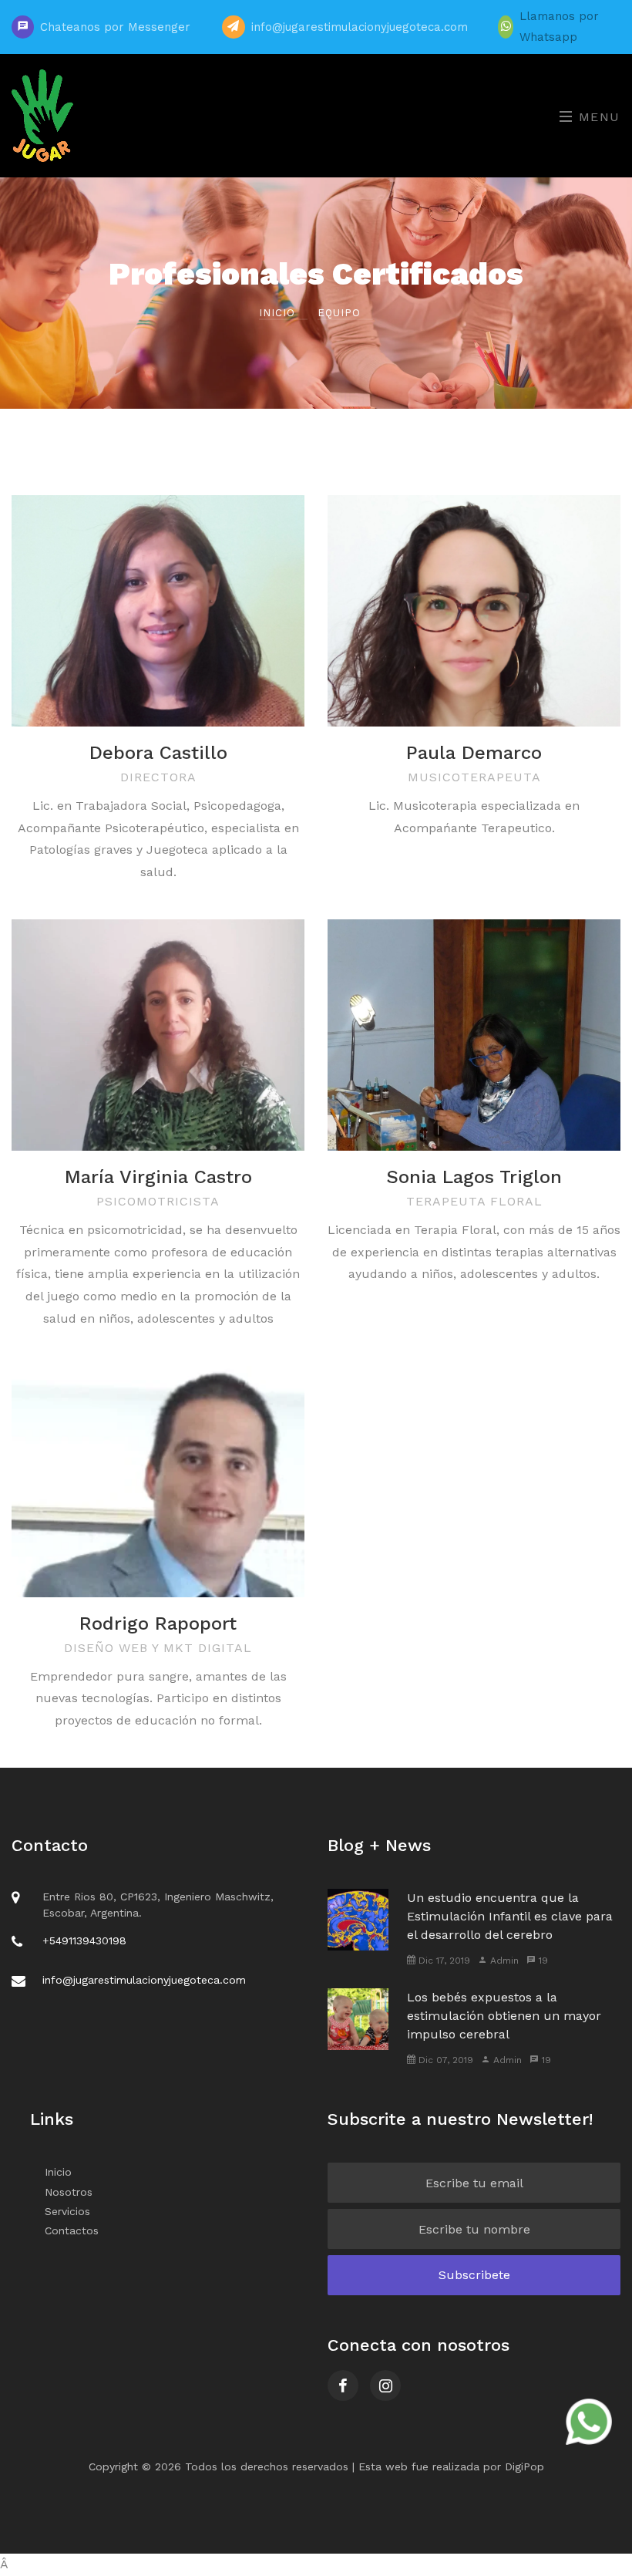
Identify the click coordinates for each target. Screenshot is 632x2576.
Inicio (279, 313)
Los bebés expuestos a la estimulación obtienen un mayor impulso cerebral (504, 2016)
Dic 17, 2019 (443, 1961)
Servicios (67, 2211)
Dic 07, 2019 (444, 2060)
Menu (597, 117)
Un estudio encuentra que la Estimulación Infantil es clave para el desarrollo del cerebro (510, 1916)
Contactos (72, 2230)
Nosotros (69, 2192)
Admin (503, 1961)
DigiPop (524, 2466)
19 (542, 1961)
